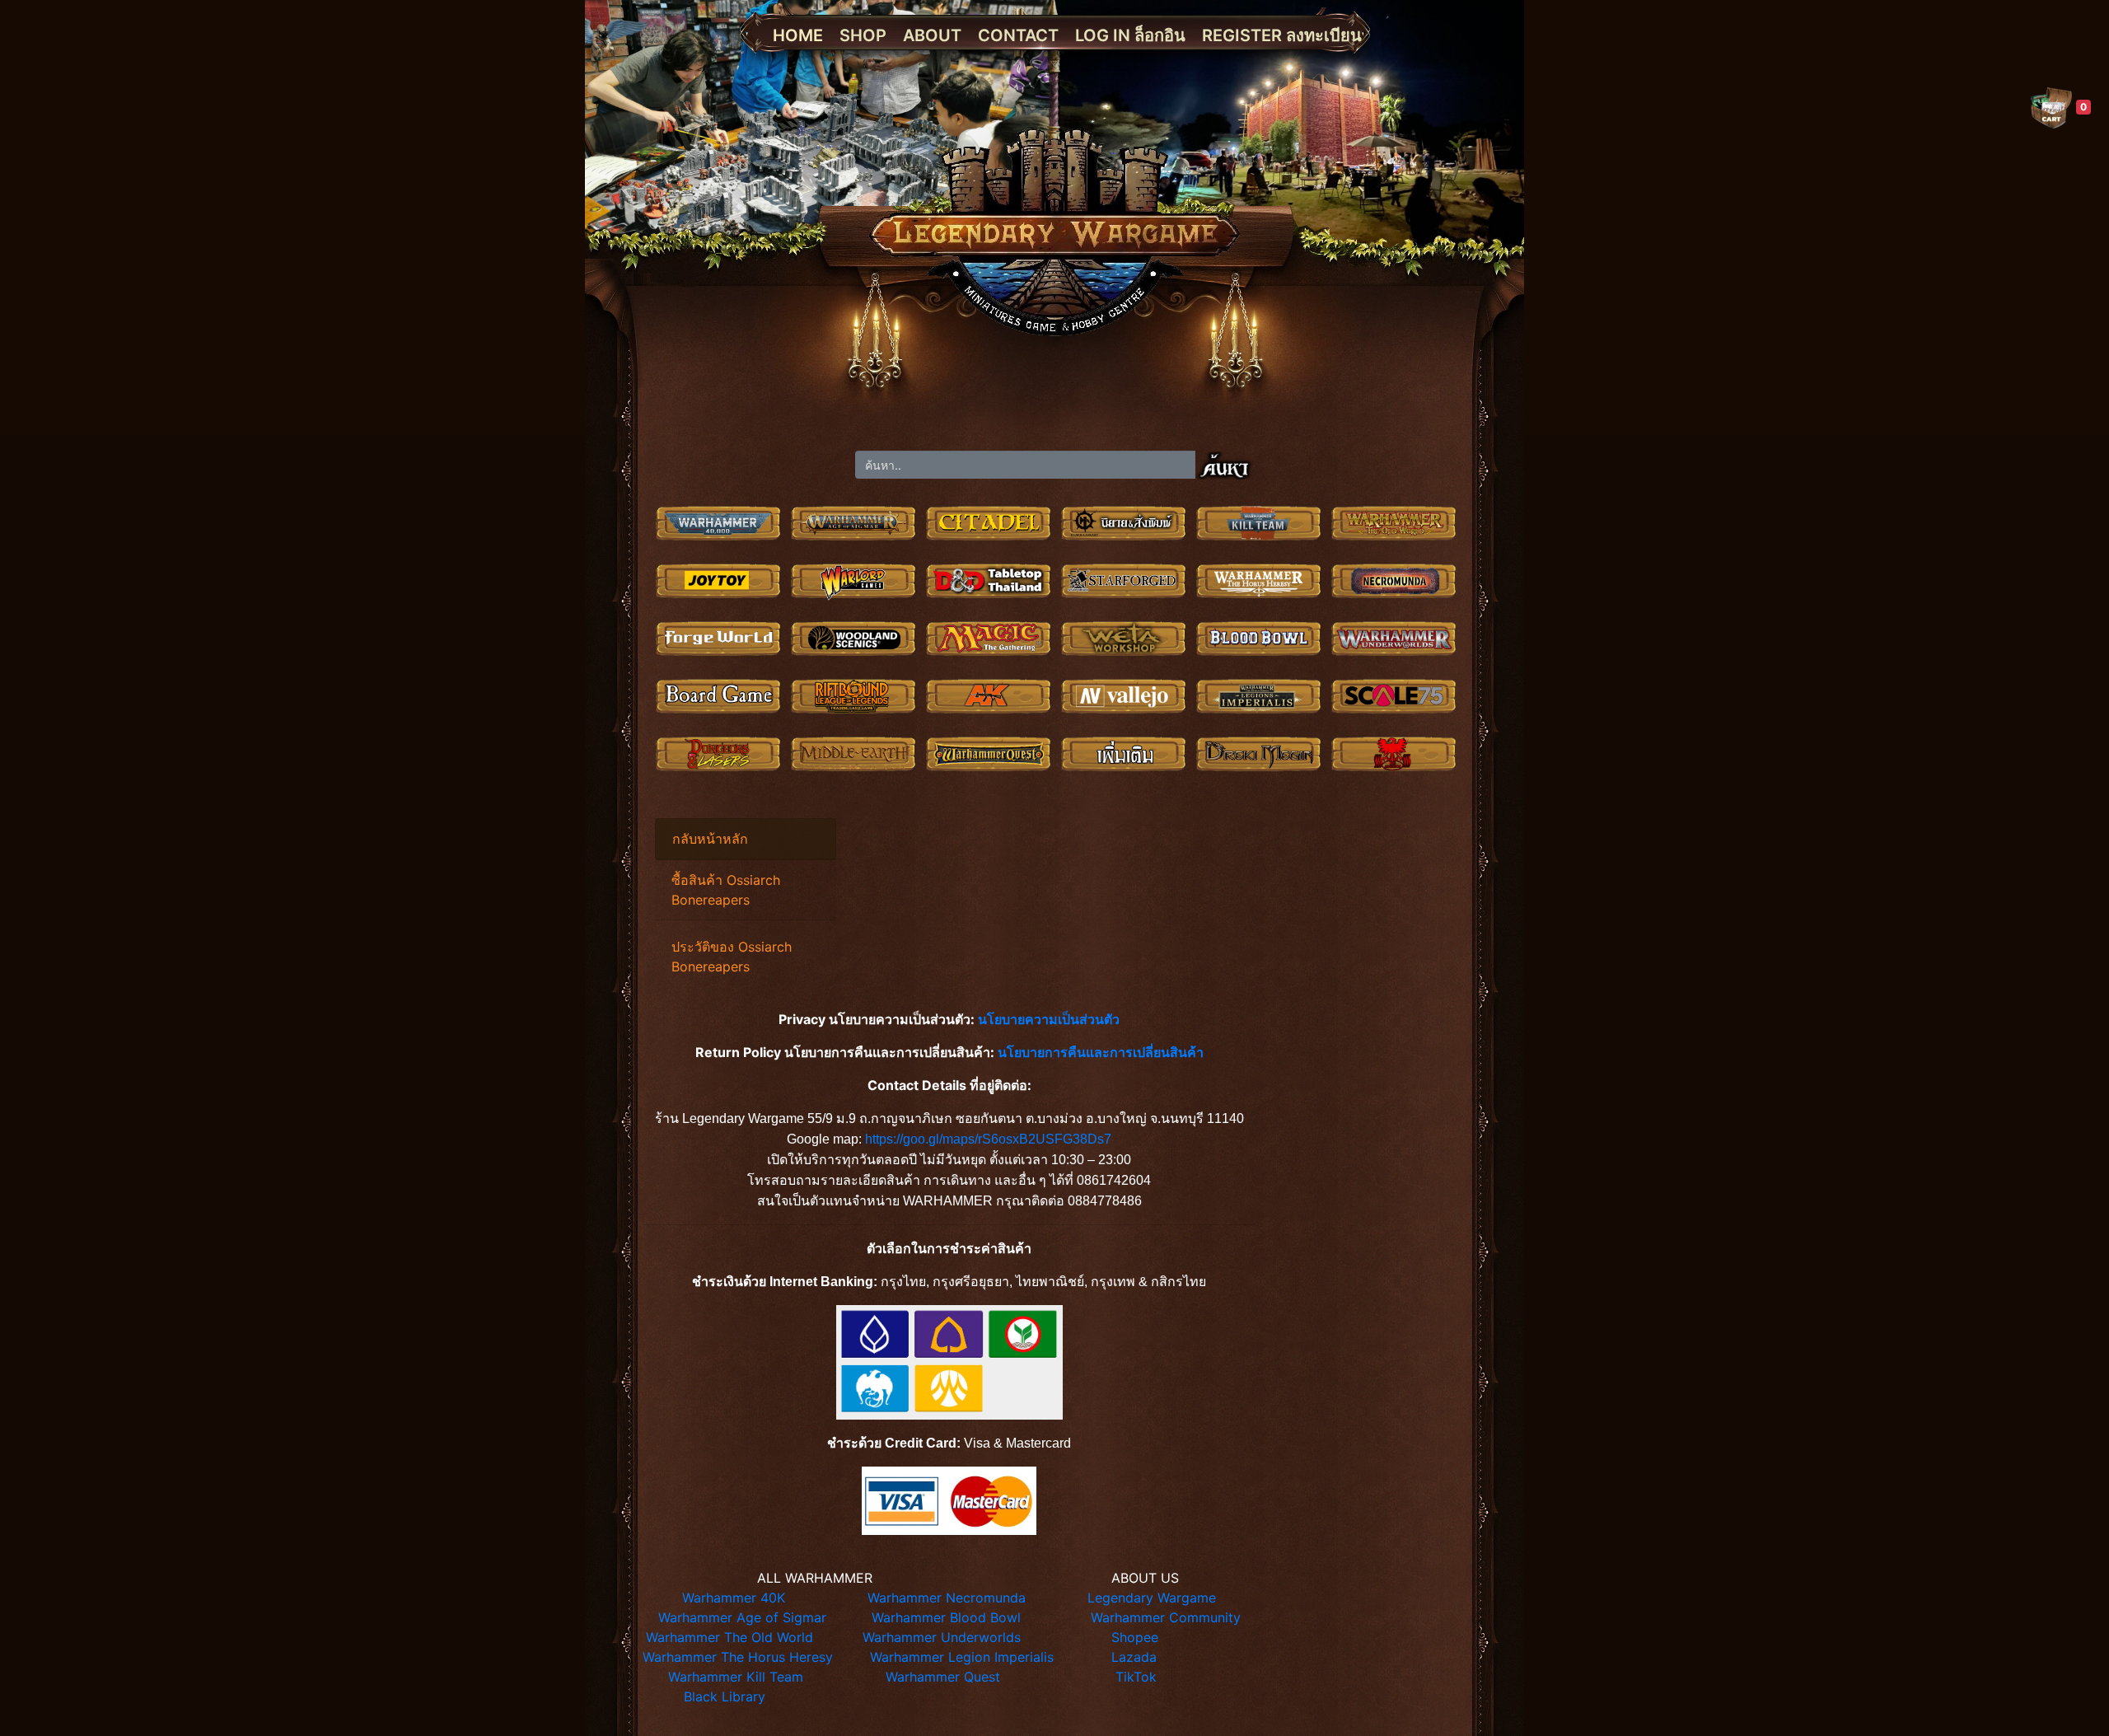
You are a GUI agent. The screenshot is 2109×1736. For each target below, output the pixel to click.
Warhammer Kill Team (736, 1677)
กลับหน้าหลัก (710, 839)
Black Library (725, 1696)
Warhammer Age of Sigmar (742, 1617)
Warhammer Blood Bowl (946, 1617)
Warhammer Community (1166, 1617)
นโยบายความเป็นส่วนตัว (1049, 1019)
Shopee (1135, 1637)
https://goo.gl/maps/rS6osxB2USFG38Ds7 (988, 1139)
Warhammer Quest (943, 1677)
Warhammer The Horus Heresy (738, 1657)
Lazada (1134, 1657)
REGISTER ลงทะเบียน (1282, 35)
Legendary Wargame (1152, 1598)
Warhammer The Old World (729, 1637)
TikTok (1136, 1677)
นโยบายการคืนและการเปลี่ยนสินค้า (1101, 1052)
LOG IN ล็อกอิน (1130, 35)
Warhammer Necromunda (947, 1598)
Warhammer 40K (734, 1598)
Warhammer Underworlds (942, 1637)
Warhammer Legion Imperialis (962, 1657)
